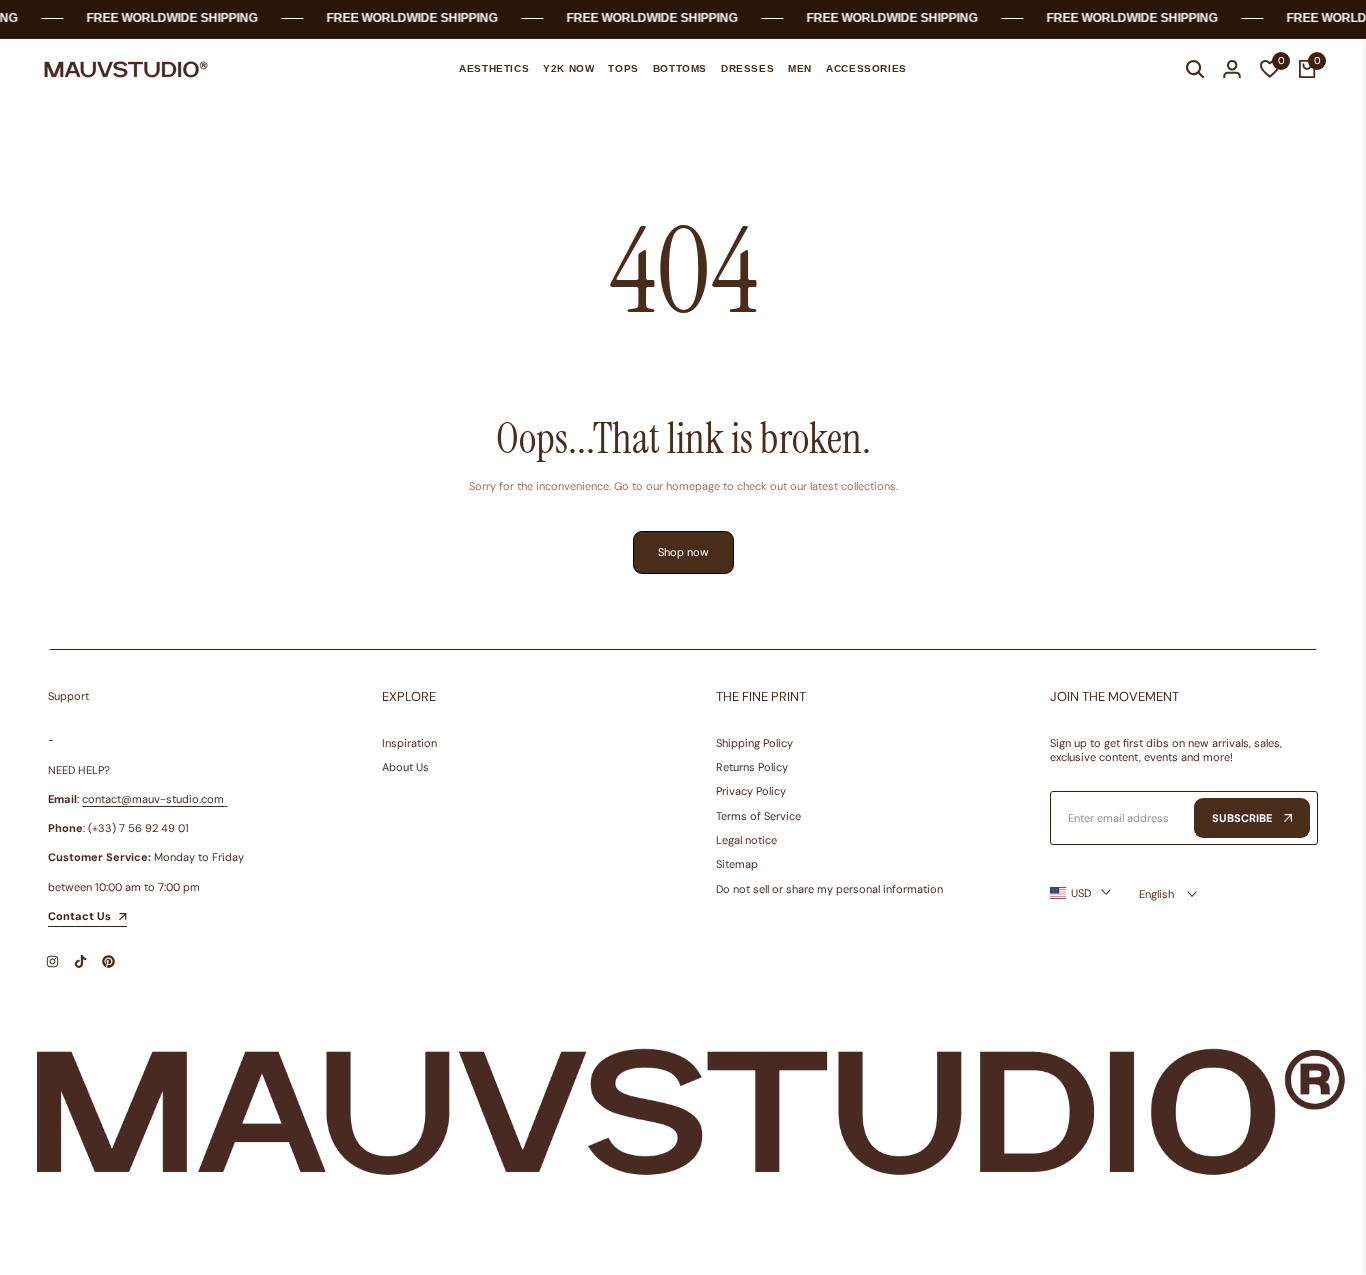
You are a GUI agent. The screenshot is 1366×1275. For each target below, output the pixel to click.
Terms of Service (758, 816)
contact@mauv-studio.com (153, 799)
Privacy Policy (751, 791)
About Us (405, 767)
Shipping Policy (754, 743)
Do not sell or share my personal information (829, 889)
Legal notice (746, 840)
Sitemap (737, 864)
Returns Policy (752, 767)
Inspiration (409, 743)
